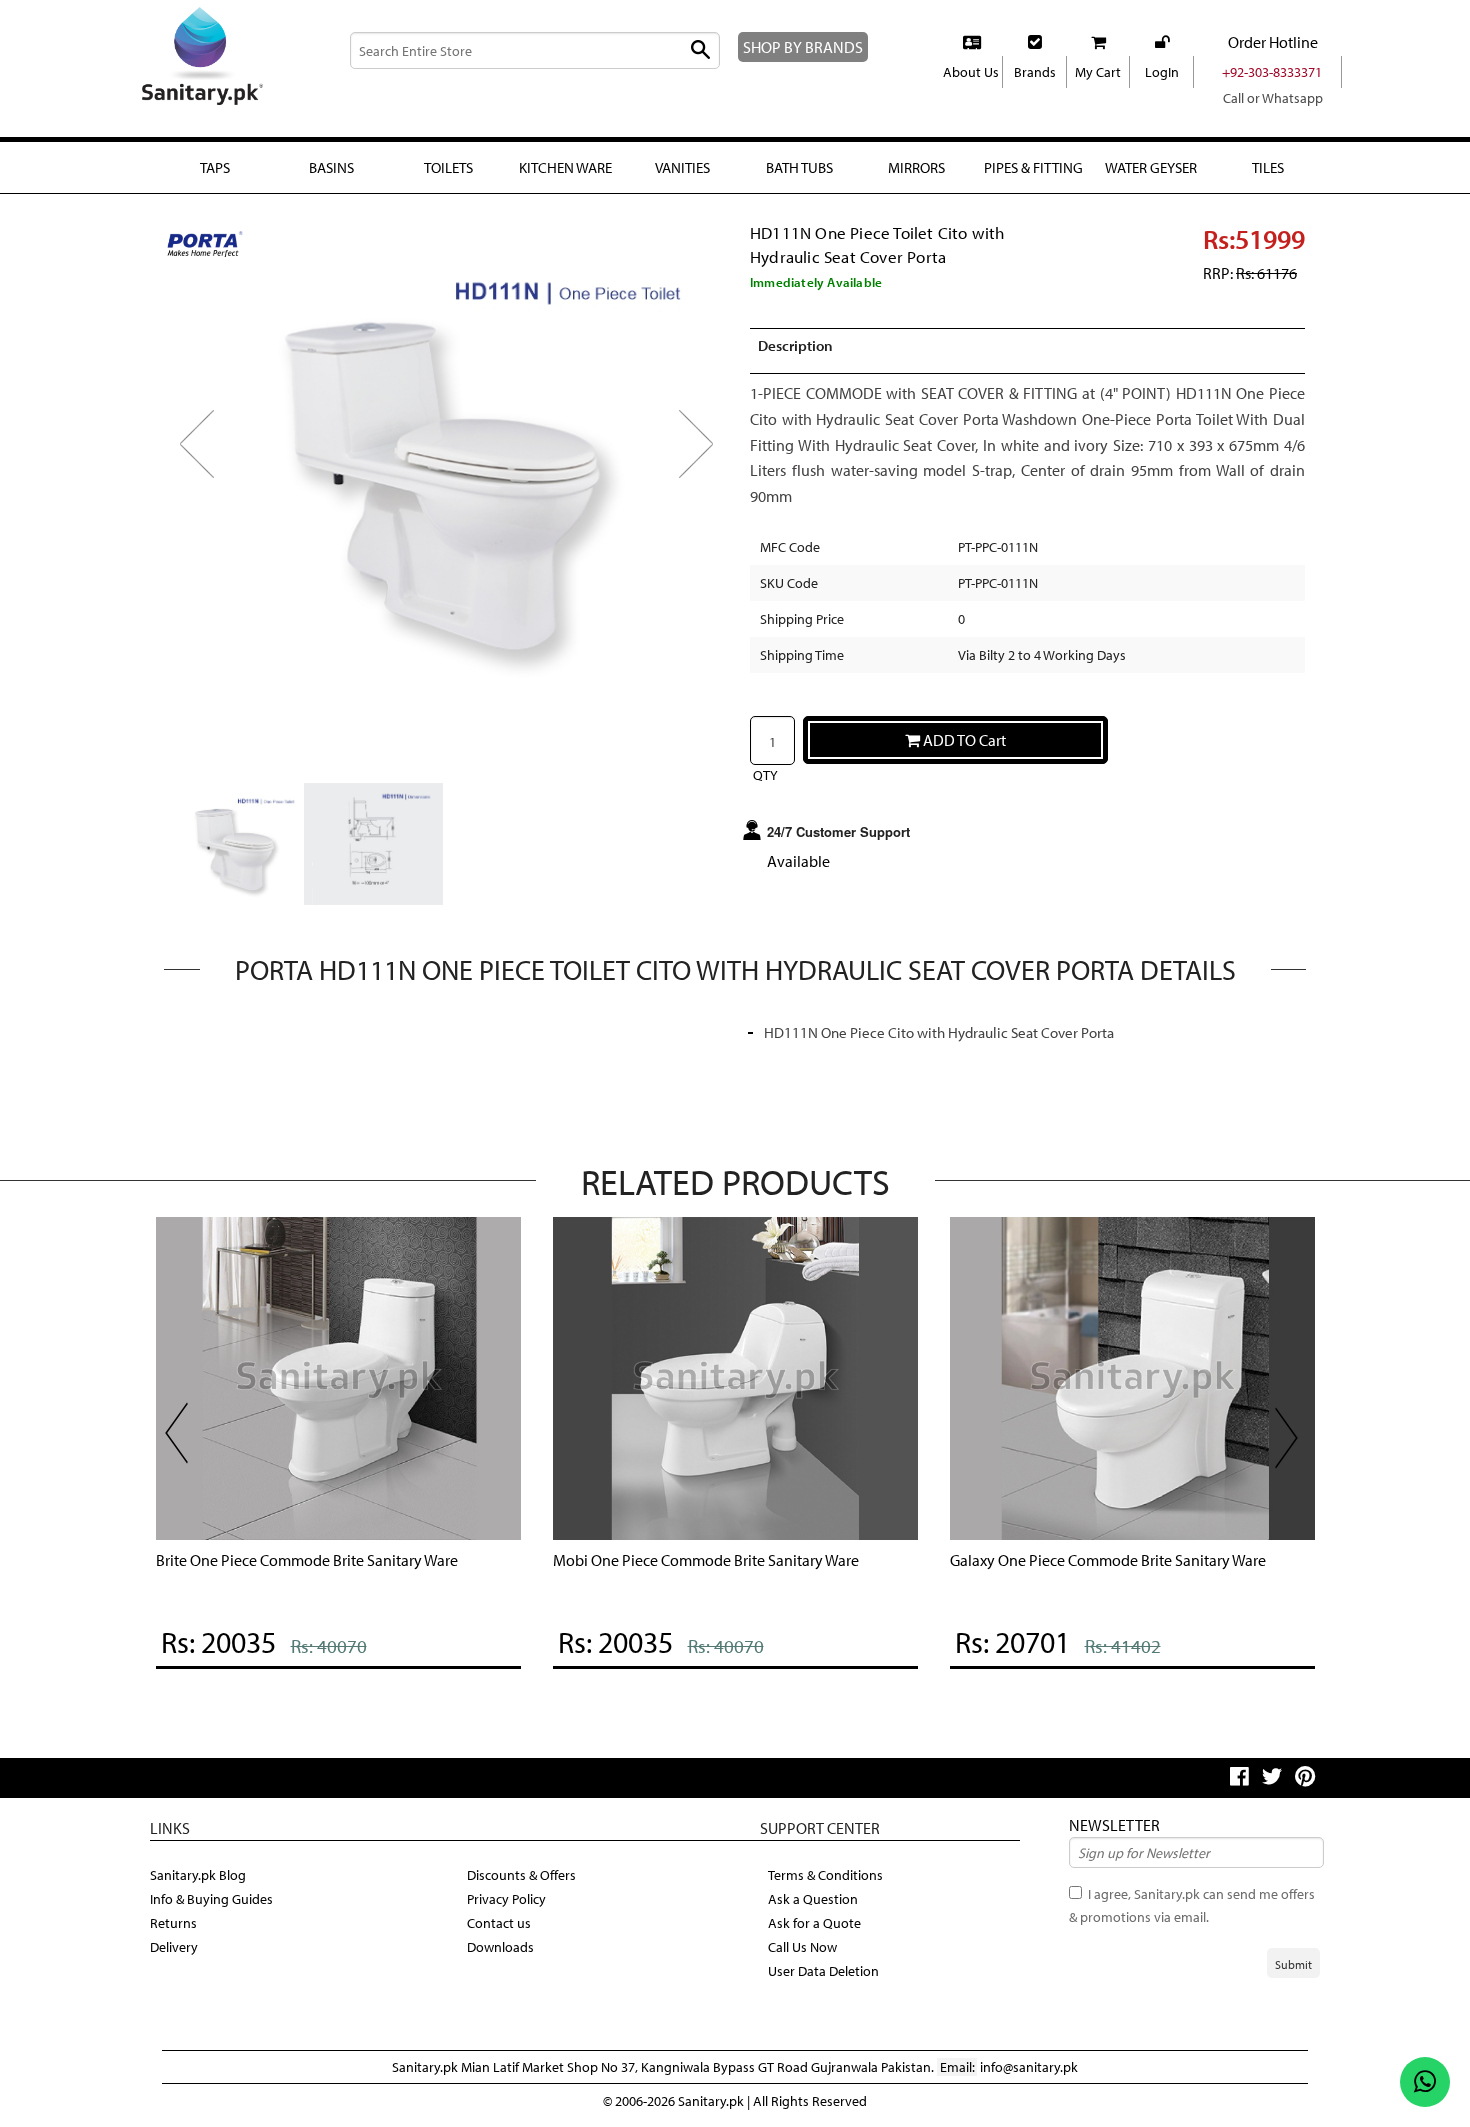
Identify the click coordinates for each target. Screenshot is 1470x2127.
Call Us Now (802, 1947)
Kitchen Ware (565, 167)
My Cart (1098, 72)
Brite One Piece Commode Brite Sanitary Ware (307, 1560)
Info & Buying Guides (211, 1899)
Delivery (174, 1947)
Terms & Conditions (825, 1875)
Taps (215, 167)
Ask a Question (813, 1899)
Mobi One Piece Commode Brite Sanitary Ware (706, 1560)
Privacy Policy (506, 1899)
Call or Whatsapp (1273, 98)
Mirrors (916, 167)
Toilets (448, 167)
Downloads (500, 1947)
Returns (173, 1923)
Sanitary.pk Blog (198, 1875)
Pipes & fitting (1033, 167)
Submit (1293, 1964)
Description (795, 345)
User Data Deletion (823, 1971)
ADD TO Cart (963, 740)
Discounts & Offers (521, 1875)
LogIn (1162, 72)
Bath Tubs (799, 167)
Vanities (682, 167)
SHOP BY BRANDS (803, 47)
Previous (210, 460)
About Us (971, 72)
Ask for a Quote (814, 1923)
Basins (331, 167)
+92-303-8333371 (1272, 72)
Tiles (1268, 167)
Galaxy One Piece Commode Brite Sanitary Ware (1108, 1560)
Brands (1035, 72)
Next (709, 460)
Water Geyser (1151, 167)
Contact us (499, 1923)
